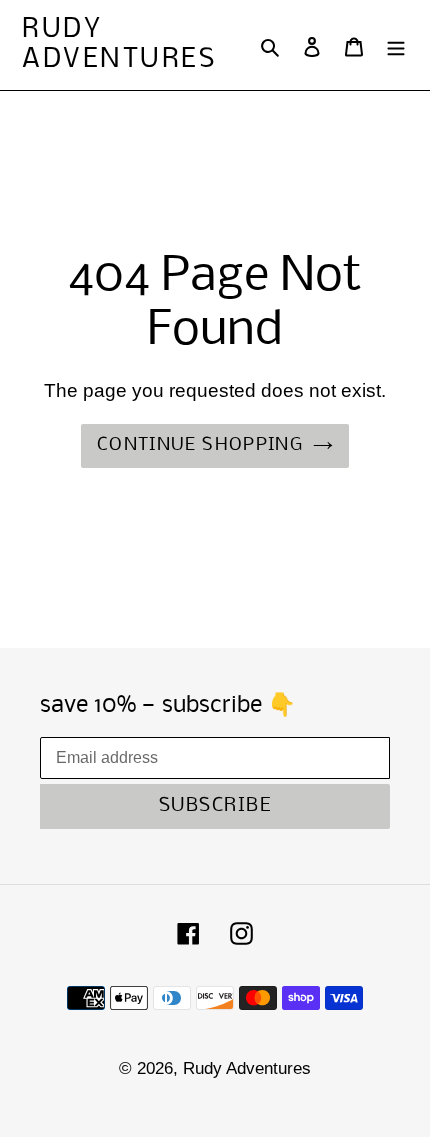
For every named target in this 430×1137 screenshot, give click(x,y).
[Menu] (396, 45)
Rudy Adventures (119, 45)
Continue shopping (200, 445)
